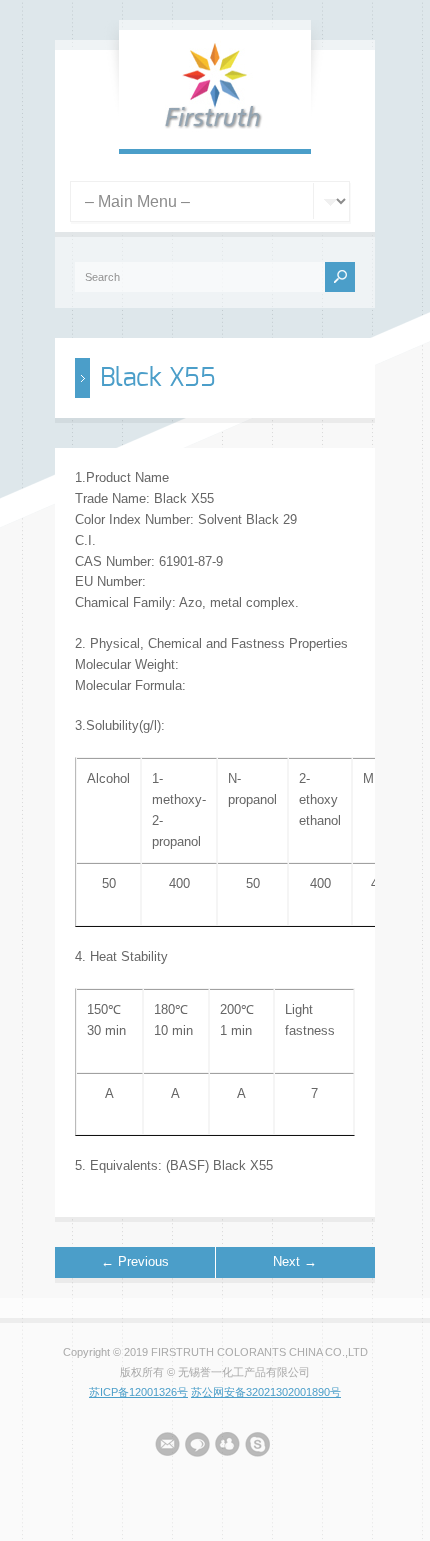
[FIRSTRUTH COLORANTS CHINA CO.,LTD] (215, 127)
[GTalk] (197, 1448)
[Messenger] (227, 1447)
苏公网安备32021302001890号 (266, 1392)
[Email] (167, 1447)
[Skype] (257, 1448)
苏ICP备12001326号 (138, 1392)
